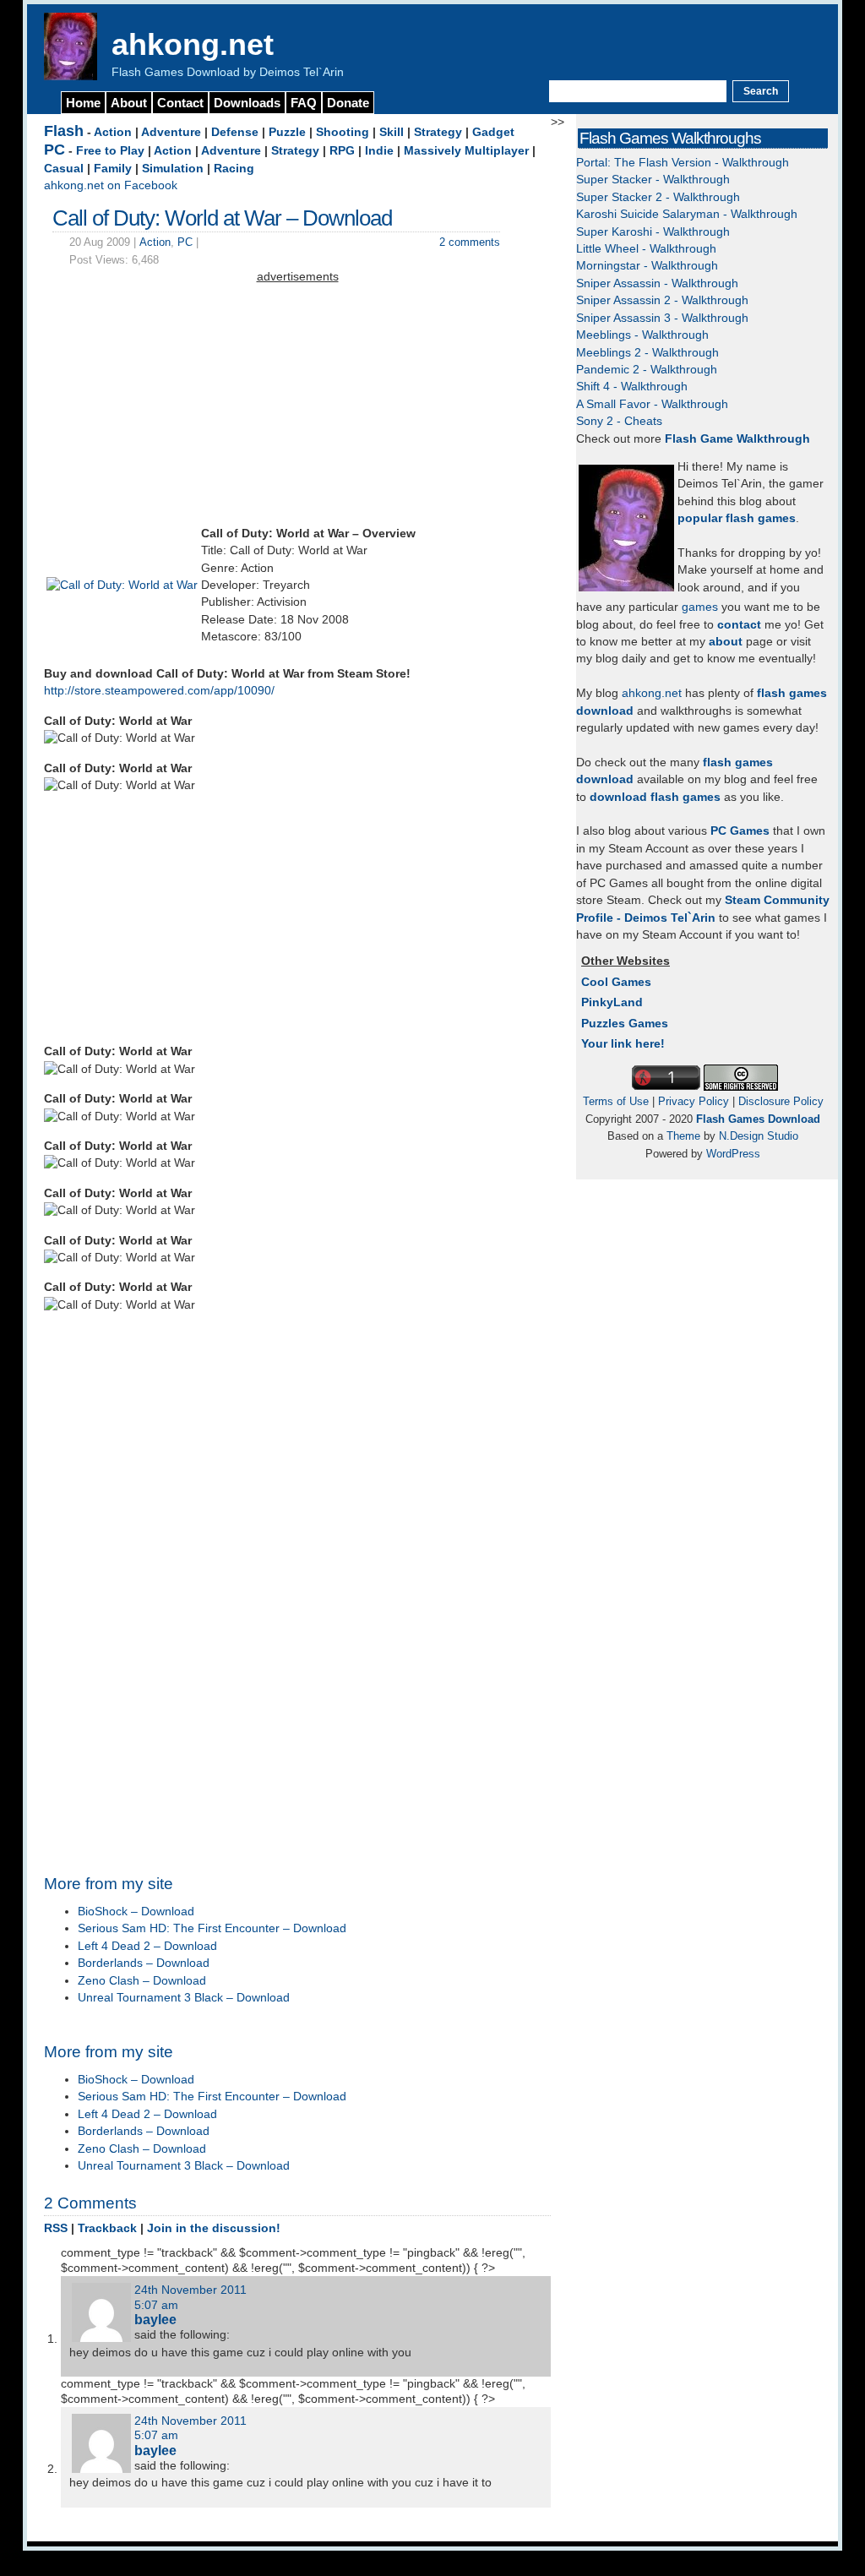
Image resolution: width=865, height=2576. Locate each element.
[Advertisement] (297, 405)
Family (113, 169)
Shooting (343, 132)
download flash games (655, 797)
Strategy (438, 132)
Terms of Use (616, 1101)
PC (54, 150)
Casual (64, 169)
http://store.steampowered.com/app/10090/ (159, 691)
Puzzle (287, 132)
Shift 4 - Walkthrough (632, 387)
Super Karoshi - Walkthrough (653, 232)
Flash (64, 131)
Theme (683, 1136)
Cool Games (616, 982)
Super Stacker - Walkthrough (653, 180)
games (700, 607)
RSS (56, 2228)
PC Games (740, 831)
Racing (234, 169)
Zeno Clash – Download (142, 1981)
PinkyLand (612, 1002)
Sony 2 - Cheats (619, 421)
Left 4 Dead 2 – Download (147, 1946)
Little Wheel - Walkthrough (646, 249)
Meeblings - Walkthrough (642, 335)
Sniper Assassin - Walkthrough (657, 283)
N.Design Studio (759, 1136)
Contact (180, 103)
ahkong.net (193, 44)
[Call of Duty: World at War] (122, 585)
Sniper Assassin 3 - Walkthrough (662, 318)
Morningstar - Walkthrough (647, 266)
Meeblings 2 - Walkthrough (647, 353)
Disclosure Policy (781, 1101)
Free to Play (110, 151)
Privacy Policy (694, 1101)
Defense (235, 132)
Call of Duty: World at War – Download (222, 218)
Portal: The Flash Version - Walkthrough (683, 163)
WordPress (733, 1154)
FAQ (304, 103)
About (129, 103)
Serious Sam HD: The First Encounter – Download (212, 1928)
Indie (379, 151)
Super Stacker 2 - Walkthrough (658, 197)
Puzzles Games (625, 1024)
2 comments (470, 242)
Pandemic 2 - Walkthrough (647, 370)
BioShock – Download (136, 1912)
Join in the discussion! (214, 2228)
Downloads (247, 103)
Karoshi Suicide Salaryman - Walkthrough (687, 214)
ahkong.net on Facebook (111, 185)
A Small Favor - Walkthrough (652, 404)
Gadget (493, 132)
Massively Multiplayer (466, 151)
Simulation (173, 169)
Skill (392, 132)
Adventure (171, 132)
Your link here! (623, 1044)
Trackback (107, 2228)
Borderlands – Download (144, 1963)
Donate (348, 103)
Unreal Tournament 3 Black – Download (184, 1998)
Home (83, 103)
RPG (342, 151)
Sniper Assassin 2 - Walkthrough (662, 300)
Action (113, 132)
